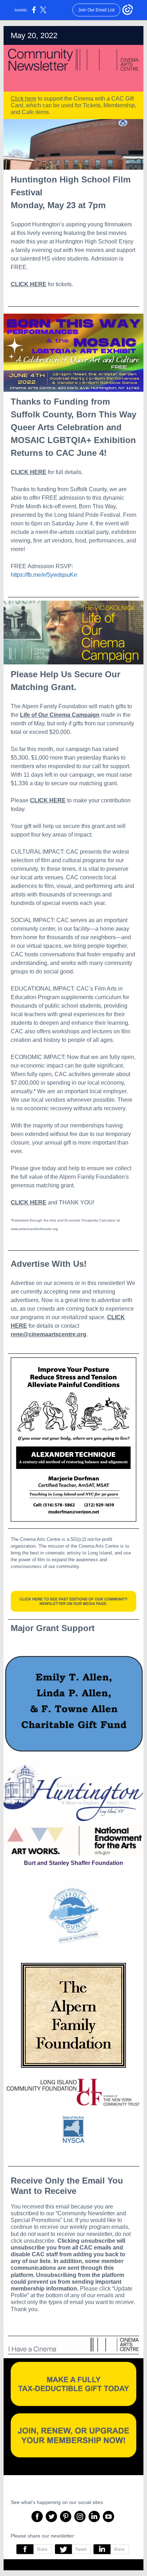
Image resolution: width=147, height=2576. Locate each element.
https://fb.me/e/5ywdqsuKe (44, 575)
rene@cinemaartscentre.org (49, 1334)
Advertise (23, 1283)
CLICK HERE (29, 284)
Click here (24, 99)
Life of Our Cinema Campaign (60, 715)
